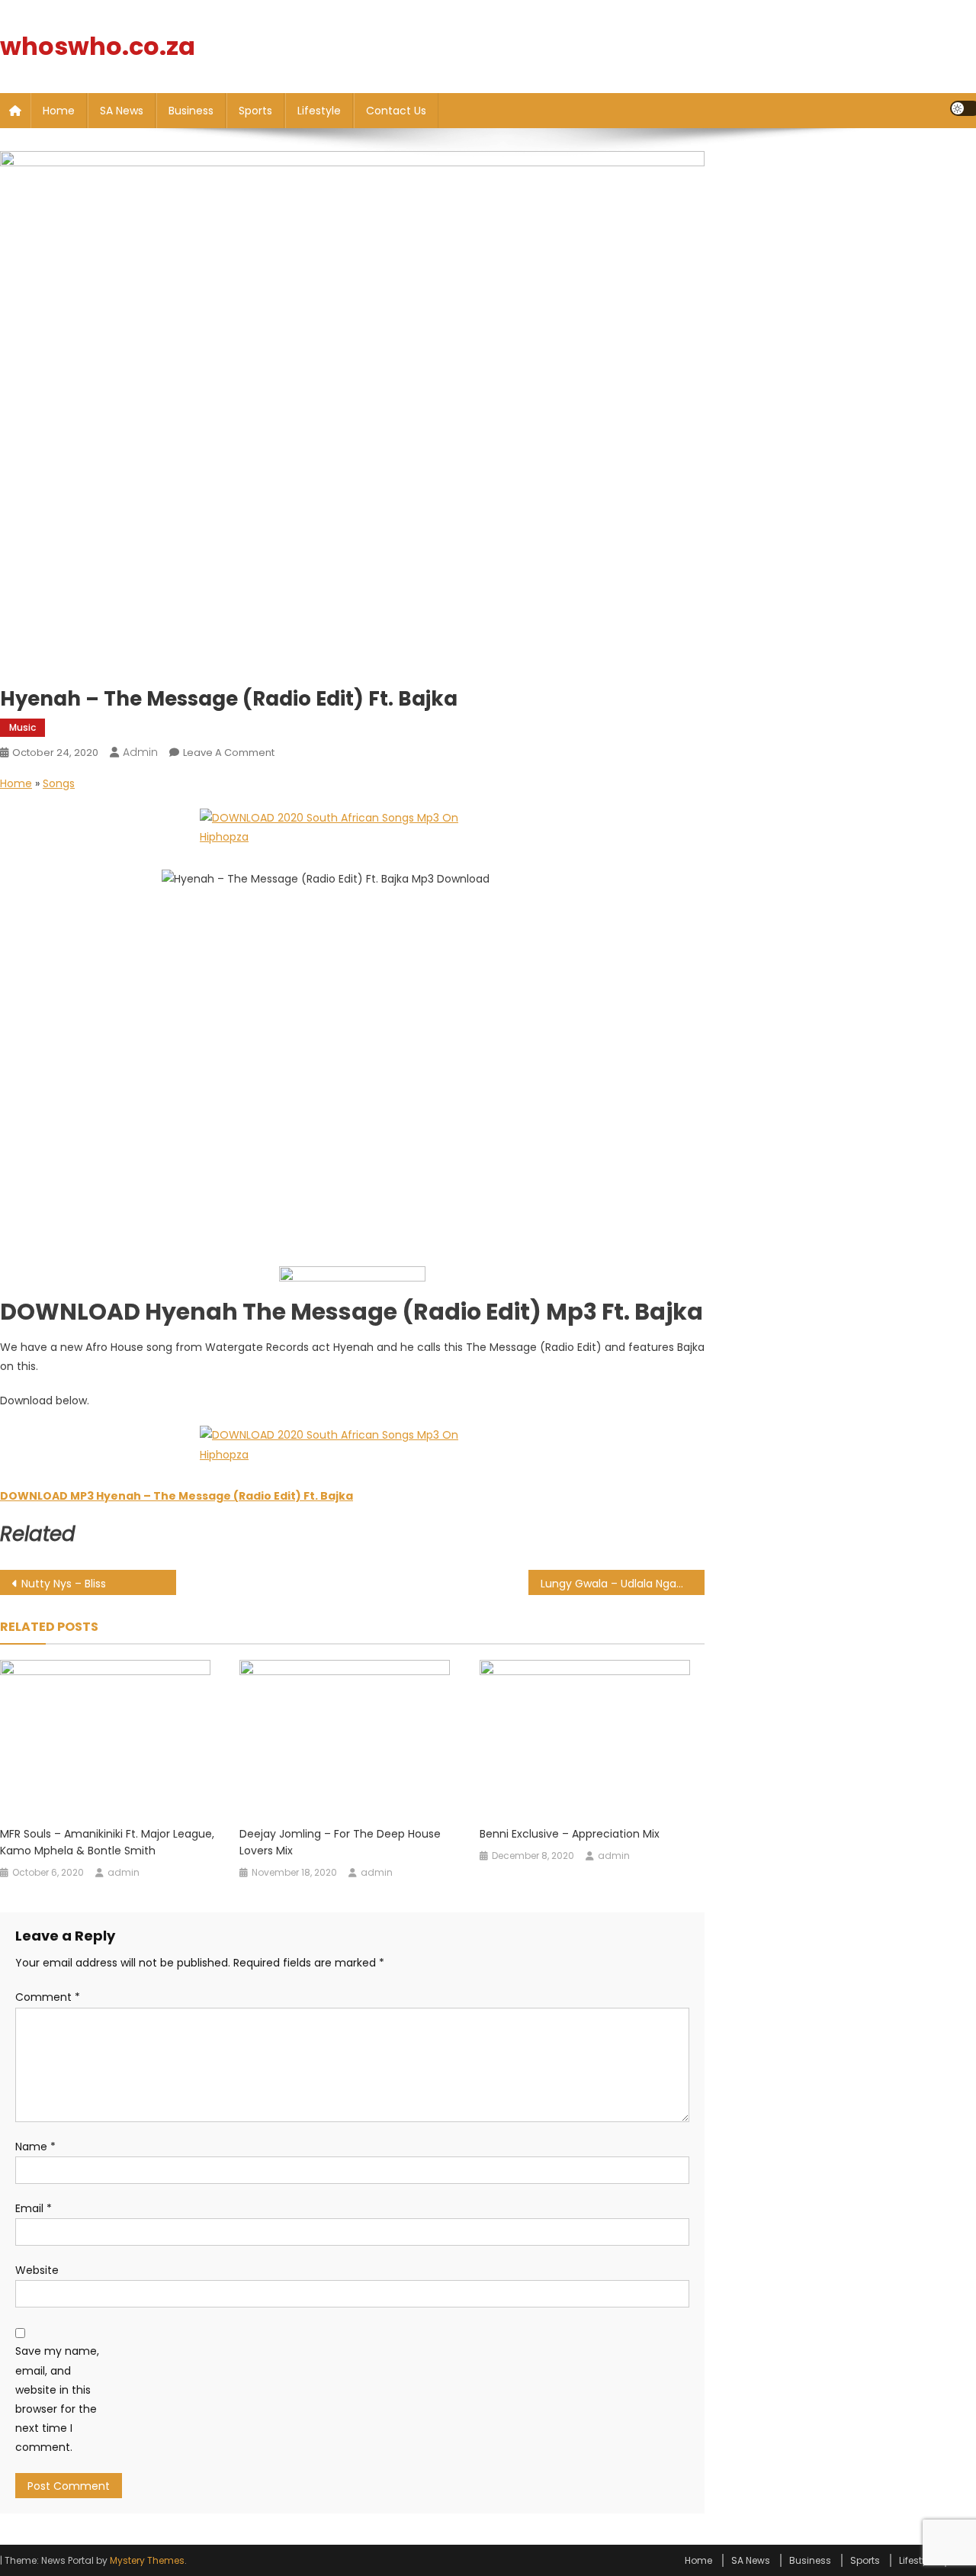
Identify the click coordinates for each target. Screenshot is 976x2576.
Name (35, 2147)
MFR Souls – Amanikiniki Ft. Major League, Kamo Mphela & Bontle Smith (107, 1842)
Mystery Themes (147, 2560)
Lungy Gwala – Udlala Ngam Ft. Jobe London (623, 1584)
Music (22, 727)
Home (59, 111)
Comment (48, 1997)
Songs (59, 783)
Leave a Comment (229, 753)
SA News (122, 111)
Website (37, 2270)
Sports (255, 111)
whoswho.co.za (98, 46)
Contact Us (396, 111)
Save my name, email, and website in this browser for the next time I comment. (57, 2399)
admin (140, 752)
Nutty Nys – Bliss (64, 1584)
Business (191, 111)
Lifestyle (319, 111)
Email (34, 2208)
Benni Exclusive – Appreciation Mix (570, 1834)
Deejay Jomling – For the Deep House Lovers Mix (340, 1842)
